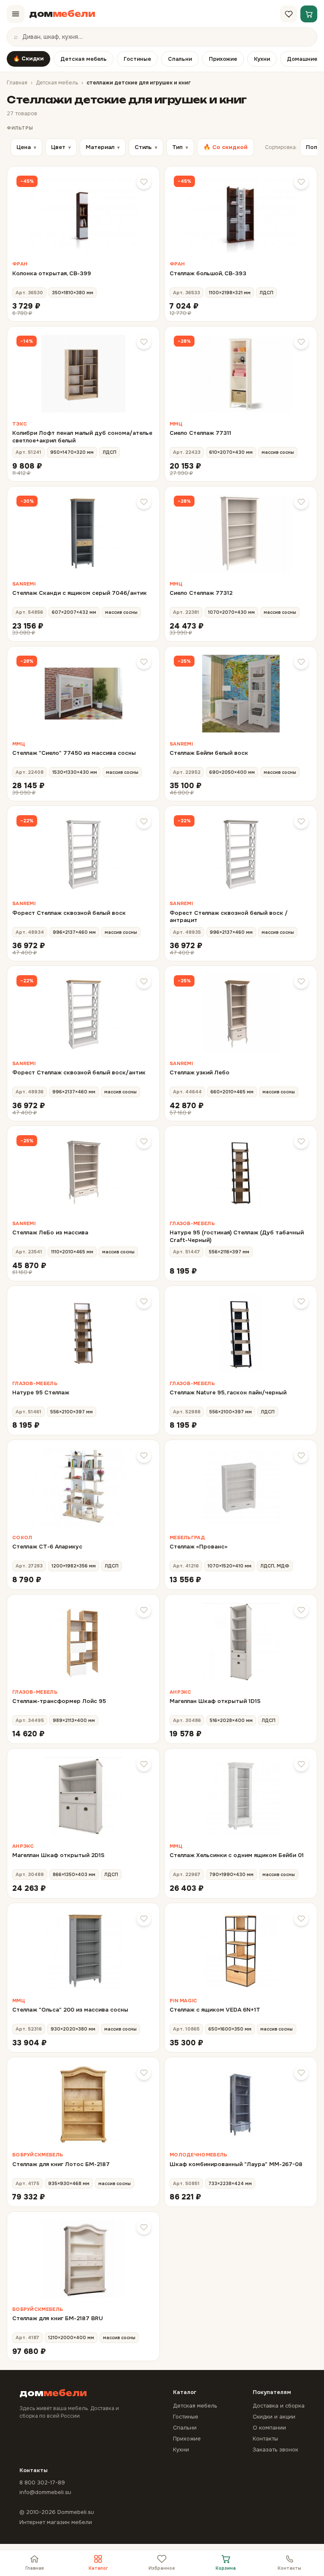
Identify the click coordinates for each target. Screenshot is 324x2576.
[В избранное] (144, 182)
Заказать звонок (275, 2450)
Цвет (61, 147)
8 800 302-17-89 (42, 2482)
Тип (180, 147)
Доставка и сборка (279, 2406)
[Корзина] (309, 14)
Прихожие (223, 59)
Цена (26, 147)
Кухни (262, 59)
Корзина (226, 2568)
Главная (17, 83)
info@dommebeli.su (45, 2492)
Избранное (162, 2568)
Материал (103, 147)
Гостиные (137, 59)
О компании (269, 2428)
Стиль (146, 147)
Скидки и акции (274, 2417)
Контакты (289, 2568)
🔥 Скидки (28, 58)
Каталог (98, 2568)
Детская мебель (84, 59)
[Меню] (16, 14)
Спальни (180, 59)
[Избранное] (289, 14)
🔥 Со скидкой (225, 147)
